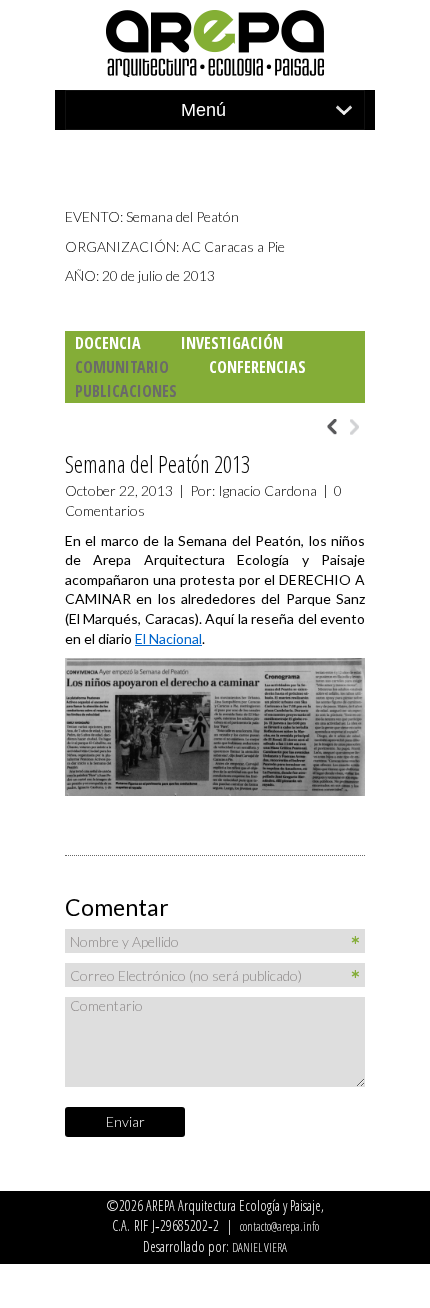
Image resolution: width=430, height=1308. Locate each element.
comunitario (122, 367)
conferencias (257, 367)
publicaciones (126, 391)
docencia (108, 343)
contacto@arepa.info (279, 1226)
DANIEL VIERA (259, 1247)
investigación (232, 343)
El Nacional (168, 638)
